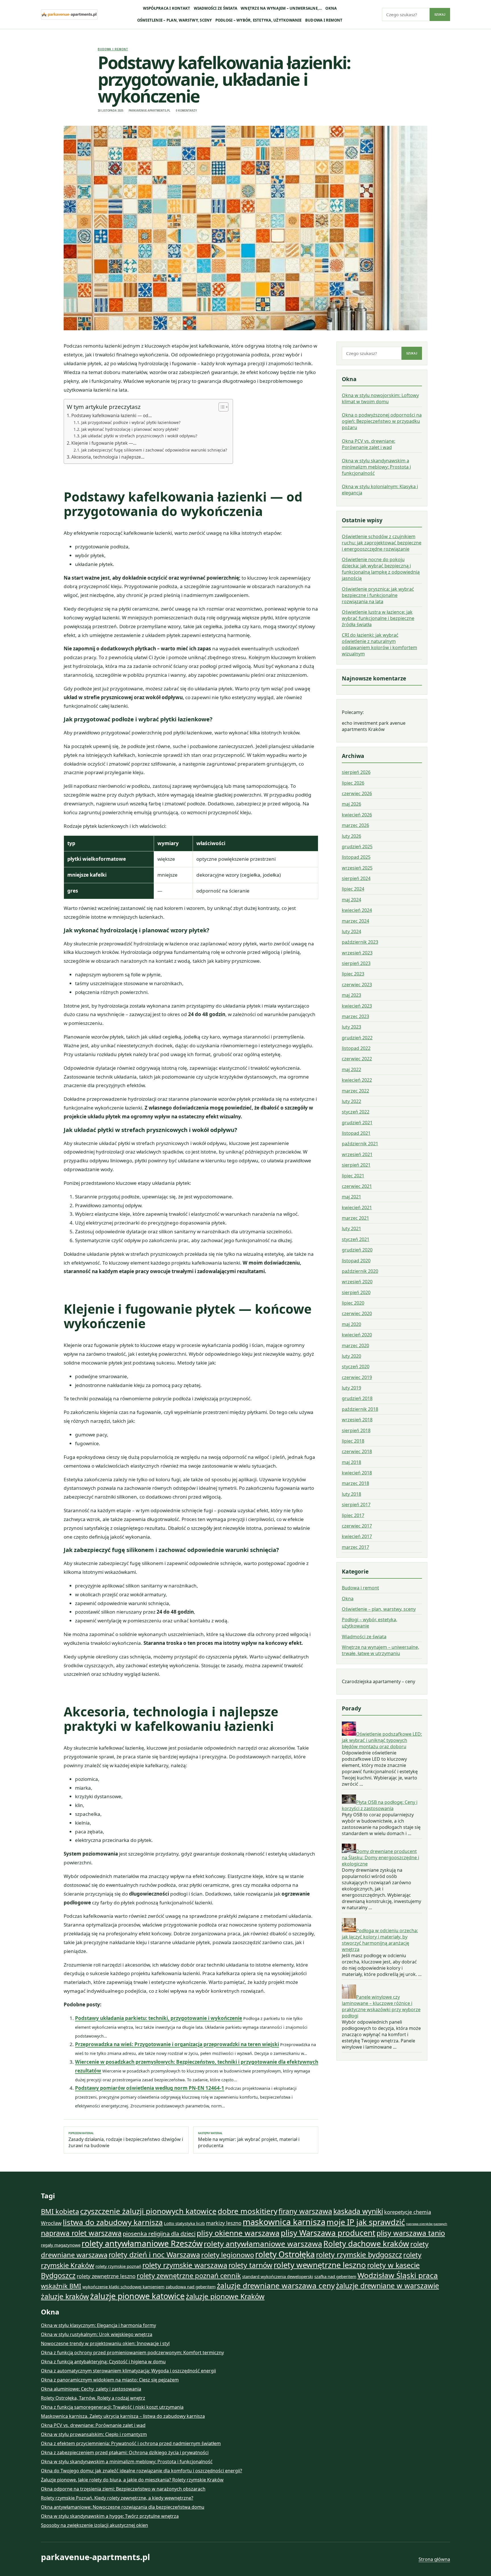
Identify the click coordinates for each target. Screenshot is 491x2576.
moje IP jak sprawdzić (366, 2222)
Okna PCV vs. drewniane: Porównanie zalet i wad (369, 444)
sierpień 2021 (356, 1165)
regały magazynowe (61, 2245)
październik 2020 (360, 1271)
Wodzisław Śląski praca (398, 2275)
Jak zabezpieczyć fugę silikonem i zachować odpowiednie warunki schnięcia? (154, 450)
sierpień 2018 (356, 1430)
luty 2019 (351, 1388)
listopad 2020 (356, 1261)
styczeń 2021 (356, 1239)
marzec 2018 (355, 1484)
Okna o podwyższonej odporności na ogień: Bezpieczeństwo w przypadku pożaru (382, 421)
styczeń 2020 (356, 1367)
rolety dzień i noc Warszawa (154, 2255)
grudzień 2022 (357, 1038)
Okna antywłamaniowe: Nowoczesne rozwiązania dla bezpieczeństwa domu (123, 2507)
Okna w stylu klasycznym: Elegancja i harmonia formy (98, 2325)
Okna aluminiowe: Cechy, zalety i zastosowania (91, 2389)
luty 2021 (351, 1229)
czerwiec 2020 (357, 1314)
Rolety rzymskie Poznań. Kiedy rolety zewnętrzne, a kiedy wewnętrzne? (117, 2498)
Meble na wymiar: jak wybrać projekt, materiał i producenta (249, 2140)
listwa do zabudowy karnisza (113, 2222)
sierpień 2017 (356, 1505)
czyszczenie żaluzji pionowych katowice (148, 2211)
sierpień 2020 (356, 1292)
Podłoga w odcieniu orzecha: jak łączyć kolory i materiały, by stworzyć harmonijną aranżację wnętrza (380, 1940)
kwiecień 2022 (357, 1080)
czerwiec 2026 (357, 794)
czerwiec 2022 (357, 1059)
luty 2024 (351, 932)
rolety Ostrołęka (285, 2254)
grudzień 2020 (357, 1250)
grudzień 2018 (357, 1399)
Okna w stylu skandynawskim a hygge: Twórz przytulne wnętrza (110, 2516)
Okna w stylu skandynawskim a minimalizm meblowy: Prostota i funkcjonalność (376, 467)
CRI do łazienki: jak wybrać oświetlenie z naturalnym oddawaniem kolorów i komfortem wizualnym (379, 645)
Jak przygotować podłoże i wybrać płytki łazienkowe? (131, 422)
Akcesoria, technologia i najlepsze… (108, 457)
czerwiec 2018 (357, 1452)
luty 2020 (351, 1356)
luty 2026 (351, 836)
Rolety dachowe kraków (366, 2244)
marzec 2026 (355, 826)
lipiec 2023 (353, 974)
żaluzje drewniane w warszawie (387, 2285)
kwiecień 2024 (357, 910)
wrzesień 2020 (357, 1282)
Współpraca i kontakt (167, 8)
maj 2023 (351, 995)
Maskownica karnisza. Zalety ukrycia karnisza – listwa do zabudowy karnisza (123, 2416)
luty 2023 (351, 1027)
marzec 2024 (355, 921)
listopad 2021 (356, 1133)
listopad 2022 (356, 1048)
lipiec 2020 (353, 1303)
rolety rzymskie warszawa (185, 2265)
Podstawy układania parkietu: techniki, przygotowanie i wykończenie (159, 2018)
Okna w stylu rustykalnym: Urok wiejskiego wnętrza (97, 2334)
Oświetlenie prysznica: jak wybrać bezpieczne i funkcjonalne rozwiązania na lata (378, 595)
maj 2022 (351, 1069)
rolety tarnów (250, 2265)
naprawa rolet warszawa (81, 2233)
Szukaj (440, 14)
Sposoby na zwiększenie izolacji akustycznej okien (94, 2525)
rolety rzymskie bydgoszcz (359, 2255)
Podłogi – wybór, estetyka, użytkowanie (259, 20)
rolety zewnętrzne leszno (106, 2276)
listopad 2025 (356, 857)
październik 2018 (360, 1409)
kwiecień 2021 (357, 1207)
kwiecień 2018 (357, 1473)
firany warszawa (305, 2211)
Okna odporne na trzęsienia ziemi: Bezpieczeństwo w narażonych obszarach (123, 2489)
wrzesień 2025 (357, 868)
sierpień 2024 (356, 879)
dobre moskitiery (247, 2211)
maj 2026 (351, 804)
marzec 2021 (355, 1218)
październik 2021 (360, 1144)
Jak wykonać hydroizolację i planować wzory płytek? (130, 429)
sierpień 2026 (356, 772)
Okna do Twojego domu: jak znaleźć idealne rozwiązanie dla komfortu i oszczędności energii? (142, 2471)
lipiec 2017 (353, 1515)
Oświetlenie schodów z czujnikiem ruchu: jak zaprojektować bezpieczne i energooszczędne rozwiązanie (382, 543)
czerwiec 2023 (357, 985)
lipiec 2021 (353, 1176)
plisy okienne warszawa (238, 2233)
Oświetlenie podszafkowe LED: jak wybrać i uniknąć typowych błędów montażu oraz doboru (382, 1740)
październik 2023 (360, 942)
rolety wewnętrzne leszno (320, 2265)
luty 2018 (351, 1494)
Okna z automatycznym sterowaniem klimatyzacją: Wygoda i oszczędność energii (128, 2371)
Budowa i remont (324, 20)
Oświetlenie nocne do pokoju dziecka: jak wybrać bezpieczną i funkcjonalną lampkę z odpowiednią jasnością (381, 569)
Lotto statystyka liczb (184, 2223)
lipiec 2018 (353, 1441)
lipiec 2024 (353, 889)
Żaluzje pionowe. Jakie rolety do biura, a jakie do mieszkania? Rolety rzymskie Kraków (132, 2480)
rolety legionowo (228, 2255)
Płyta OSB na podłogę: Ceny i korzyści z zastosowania (380, 1805)
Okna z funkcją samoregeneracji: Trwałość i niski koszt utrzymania (112, 2407)
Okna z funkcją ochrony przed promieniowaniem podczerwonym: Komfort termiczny (132, 2353)
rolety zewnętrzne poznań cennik (189, 2276)
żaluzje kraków (65, 2296)
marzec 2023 (355, 1017)
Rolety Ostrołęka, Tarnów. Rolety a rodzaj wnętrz (93, 2398)
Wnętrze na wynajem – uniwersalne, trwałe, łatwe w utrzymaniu (380, 1651)
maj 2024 (351, 900)
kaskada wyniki (358, 2211)
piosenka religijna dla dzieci (159, 2234)
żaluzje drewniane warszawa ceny (276, 2285)
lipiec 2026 (353, 783)
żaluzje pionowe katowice (137, 2296)
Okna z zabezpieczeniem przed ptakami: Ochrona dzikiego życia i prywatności (125, 2452)
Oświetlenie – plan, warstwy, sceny (175, 20)
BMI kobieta (60, 2211)
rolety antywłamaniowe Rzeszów (142, 2243)
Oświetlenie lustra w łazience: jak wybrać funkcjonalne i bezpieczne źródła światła (378, 619)
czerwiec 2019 (357, 1377)
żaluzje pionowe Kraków (225, 2296)
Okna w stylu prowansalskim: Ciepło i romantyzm (94, 2434)
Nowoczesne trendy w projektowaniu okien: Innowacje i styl (105, 2343)
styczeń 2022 (356, 1112)
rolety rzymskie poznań (118, 2266)
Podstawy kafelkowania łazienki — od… (112, 415)
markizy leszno (224, 2223)
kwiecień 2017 (357, 1537)
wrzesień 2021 (357, 1154)
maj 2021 (351, 1197)
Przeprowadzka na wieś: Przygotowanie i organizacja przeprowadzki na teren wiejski (177, 2044)
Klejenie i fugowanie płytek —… (104, 443)
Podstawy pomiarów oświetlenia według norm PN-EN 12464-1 (150, 2088)
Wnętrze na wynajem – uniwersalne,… (281, 8)
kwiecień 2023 (357, 1006)
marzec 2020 (355, 1346)
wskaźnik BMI (61, 2286)
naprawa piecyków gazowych (427, 2224)
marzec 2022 (355, 1091)
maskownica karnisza (284, 2222)
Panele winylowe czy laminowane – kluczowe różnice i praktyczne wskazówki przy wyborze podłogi (381, 2006)
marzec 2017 (355, 1547)
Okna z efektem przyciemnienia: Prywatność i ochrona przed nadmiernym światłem (131, 2443)
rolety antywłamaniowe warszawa (263, 2244)
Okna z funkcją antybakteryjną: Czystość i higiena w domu (103, 2362)
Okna (331, 8)
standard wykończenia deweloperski (278, 2276)
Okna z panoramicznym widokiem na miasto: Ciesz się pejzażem (110, 2380)
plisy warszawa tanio (411, 2233)
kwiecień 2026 (357, 815)
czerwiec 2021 (357, 1186)
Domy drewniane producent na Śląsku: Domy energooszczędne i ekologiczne (380, 1858)
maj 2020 (351, 1324)
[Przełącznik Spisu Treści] (221, 407)
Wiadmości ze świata (216, 8)
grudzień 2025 (357, 847)
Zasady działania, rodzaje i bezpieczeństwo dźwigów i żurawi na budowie (126, 2140)
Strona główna (434, 2559)
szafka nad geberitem (335, 2276)
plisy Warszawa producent (328, 2233)
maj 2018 (351, 1462)
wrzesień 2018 (357, 1420)
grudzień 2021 (357, 1123)
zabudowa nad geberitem (191, 2287)
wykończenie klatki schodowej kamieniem (123, 2287)
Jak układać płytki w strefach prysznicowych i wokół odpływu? (139, 436)
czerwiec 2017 (357, 1526)
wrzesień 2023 (357, 953)
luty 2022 (351, 1102)
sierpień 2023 (356, 964)
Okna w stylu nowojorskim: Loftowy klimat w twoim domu (380, 398)
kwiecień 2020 (357, 1335)
